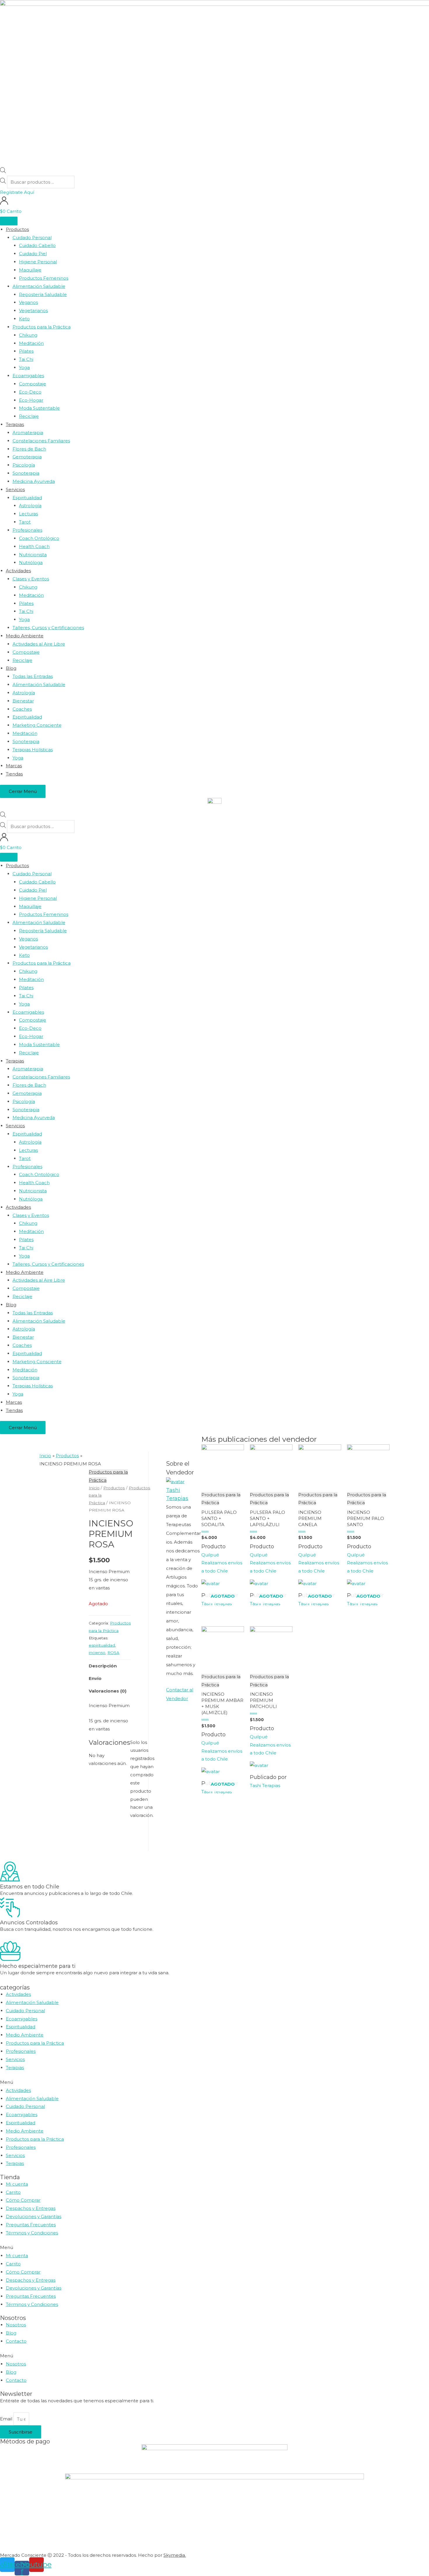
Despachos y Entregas (31, 2208)
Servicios (15, 2059)
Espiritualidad (21, 2027)
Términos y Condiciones (32, 2233)
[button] (17, 192)
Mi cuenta (17, 2184)
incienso (97, 1653)
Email (7, 2419)
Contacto (16, 2341)
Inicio (94, 1488)
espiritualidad (102, 1645)
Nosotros (16, 2325)
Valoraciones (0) (108, 1691)
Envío (95, 1678)
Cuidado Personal (25, 2011)
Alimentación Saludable (32, 2002)
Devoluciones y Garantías (34, 2216)
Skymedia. (175, 2555)
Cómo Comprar (23, 2200)
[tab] (103, 1666)
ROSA (113, 1653)
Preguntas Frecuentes (31, 2225)
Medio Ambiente (25, 2035)
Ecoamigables (22, 2019)
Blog (11, 2333)
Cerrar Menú (23, 791)
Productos (114, 1488)
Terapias (15, 2068)
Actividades (18, 1994)
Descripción (103, 1666)
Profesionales (21, 2051)
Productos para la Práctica (35, 2043)
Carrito (13, 2192)
